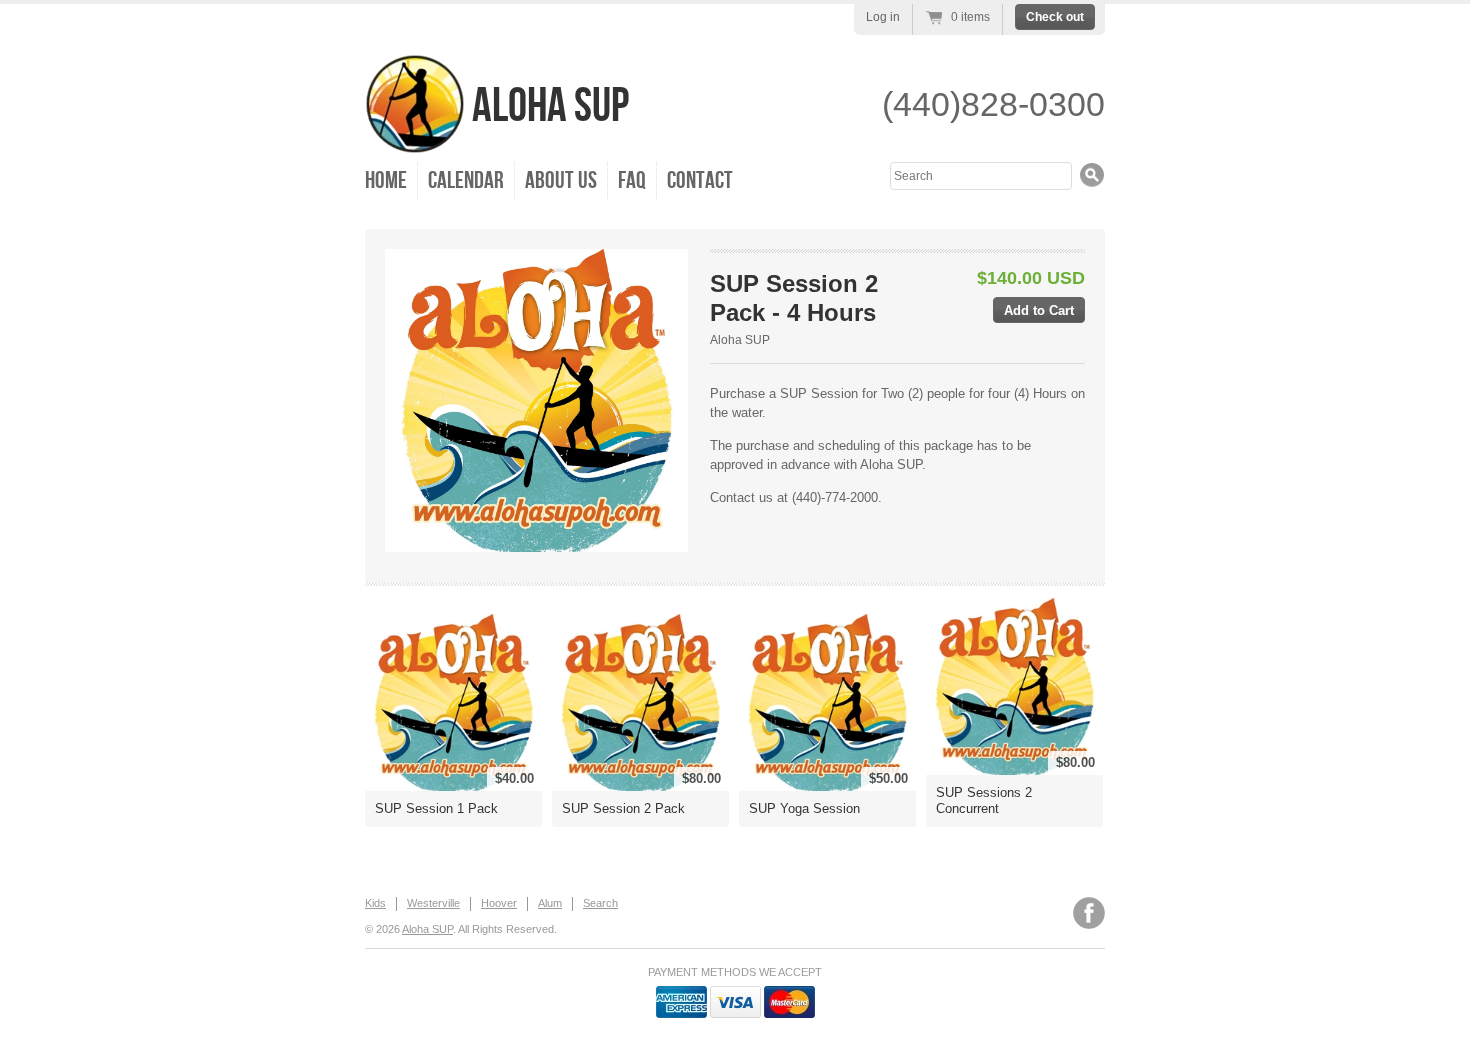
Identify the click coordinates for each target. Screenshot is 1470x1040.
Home (386, 180)
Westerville (433, 903)
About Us (561, 180)
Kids (375, 903)
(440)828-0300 (993, 104)
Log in (883, 17)
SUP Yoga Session (804, 808)
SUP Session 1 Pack (436, 808)
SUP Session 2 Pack (623, 808)
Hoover (499, 903)
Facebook (1089, 913)
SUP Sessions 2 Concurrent (984, 800)
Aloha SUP (547, 106)
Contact (700, 180)
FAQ (632, 180)
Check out (1055, 17)
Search (600, 903)
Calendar (466, 180)
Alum (550, 903)
